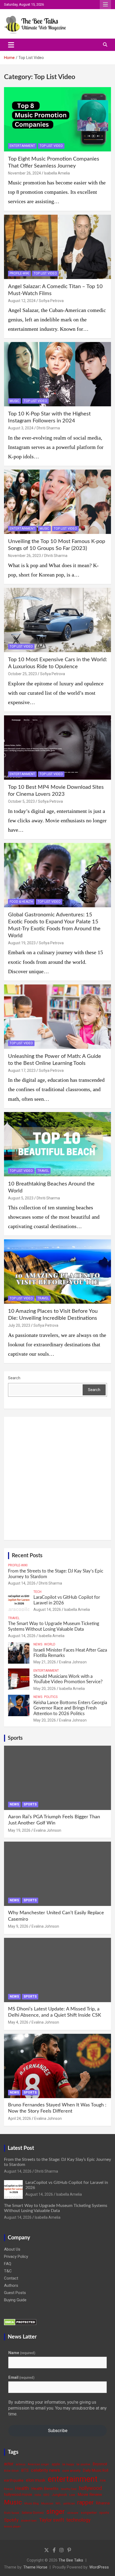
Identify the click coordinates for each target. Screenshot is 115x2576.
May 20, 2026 (45, 1689)
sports (104, 2513)
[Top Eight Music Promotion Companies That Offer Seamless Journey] (57, 119)
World (50, 1644)
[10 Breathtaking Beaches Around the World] (57, 1144)
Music (14, 401)
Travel (43, 1171)
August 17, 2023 (22, 1070)
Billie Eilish (11, 2471)
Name (22, 2353)
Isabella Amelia (57, 173)
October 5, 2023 (21, 801)
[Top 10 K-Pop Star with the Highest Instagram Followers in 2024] (57, 374)
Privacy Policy (16, 2257)
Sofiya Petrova (51, 301)
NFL (58, 2503)
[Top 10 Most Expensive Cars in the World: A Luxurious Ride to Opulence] (57, 620)
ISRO (46, 2495)
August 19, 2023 (22, 943)
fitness (8, 2489)
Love (72, 2495)
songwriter (89, 2513)
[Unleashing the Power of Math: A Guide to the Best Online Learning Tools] (57, 1016)
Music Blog (32, 2503)
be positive (83, 2464)
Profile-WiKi (19, 273)
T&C (8, 2271)
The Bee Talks (71, 2560)
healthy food (69, 2489)
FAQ (8, 2264)
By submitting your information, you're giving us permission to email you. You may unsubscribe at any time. (57, 2408)
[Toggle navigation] (11, 45)
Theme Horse (35, 2567)
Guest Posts (15, 2293)
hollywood (90, 2488)
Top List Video (51, 146)
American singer (39, 2464)
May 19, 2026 (19, 1830)
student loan (29, 2521)
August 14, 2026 (22, 1583)
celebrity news (45, 2470)
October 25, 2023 (22, 674)
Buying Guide (15, 2300)
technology (78, 2520)
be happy (68, 2464)
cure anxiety (71, 2471)
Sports (15, 1738)
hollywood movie (18, 2495)
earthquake (14, 2480)
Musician (47, 2503)
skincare (73, 2513)
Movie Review (90, 2495)
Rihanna (103, 2503)
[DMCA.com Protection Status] (20, 2322)
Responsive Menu (105, 5)
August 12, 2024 (22, 301)
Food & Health (21, 902)
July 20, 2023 (19, 1325)
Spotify (11, 2520)
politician (69, 2503)
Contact (11, 2278)
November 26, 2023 (24, 556)
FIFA (103, 2481)
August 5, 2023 (21, 1198)
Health (22, 2488)
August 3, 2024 (21, 428)
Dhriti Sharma (48, 428)
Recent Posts (27, 1556)
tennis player (12, 2527)
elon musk (36, 2480)
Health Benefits (45, 2489)
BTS (25, 2470)
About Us (12, 2249)
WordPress (99, 2567)
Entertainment (22, 146)
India (38, 2495)
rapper (85, 2502)
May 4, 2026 (18, 2022)
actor (9, 2464)
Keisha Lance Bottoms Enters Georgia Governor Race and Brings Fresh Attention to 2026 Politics (70, 1708)
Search (14, 1378)
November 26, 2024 (24, 173)
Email (21, 2377)
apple (56, 2464)
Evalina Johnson (73, 1662)
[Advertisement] (57, 1478)
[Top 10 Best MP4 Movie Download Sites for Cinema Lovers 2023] (57, 747)
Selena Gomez (33, 2513)
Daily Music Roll (96, 2470)
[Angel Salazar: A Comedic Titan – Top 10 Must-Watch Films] (57, 247)
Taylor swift (51, 2520)
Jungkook (59, 2495)
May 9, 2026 (18, 1926)
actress (21, 2464)
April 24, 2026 (20, 2118)
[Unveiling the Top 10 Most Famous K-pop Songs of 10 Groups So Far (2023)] (57, 502)
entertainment (73, 2479)
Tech (37, 1592)
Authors (11, 2285)
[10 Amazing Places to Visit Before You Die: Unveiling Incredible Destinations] (57, 1272)
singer (55, 2511)
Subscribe (58, 2430)
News (38, 1644)
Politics (51, 1697)
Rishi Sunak (12, 2513)
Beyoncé (100, 2464)
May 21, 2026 (45, 1662)
